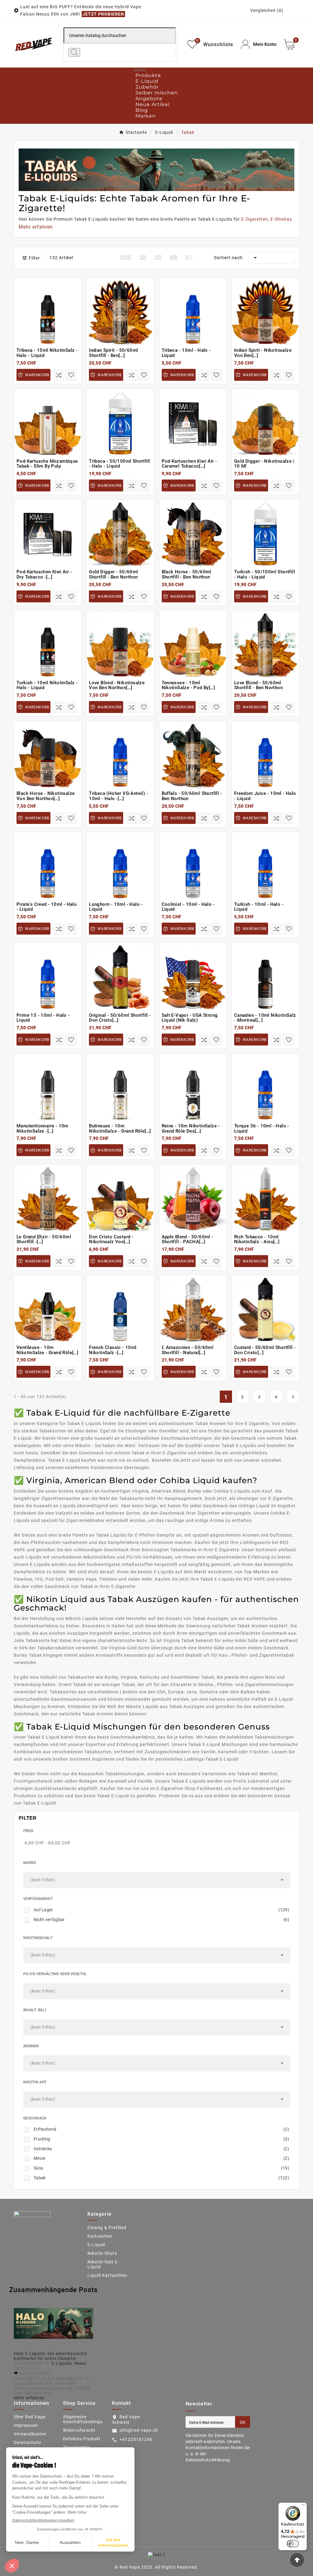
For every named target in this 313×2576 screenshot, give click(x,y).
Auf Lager (161, 1910)
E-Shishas (281, 219)
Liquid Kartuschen (107, 2275)
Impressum (26, 2425)
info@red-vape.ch (139, 2430)
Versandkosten (30, 2434)
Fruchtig (161, 2139)
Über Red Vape (30, 2417)
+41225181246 (136, 2439)
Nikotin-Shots (102, 2253)
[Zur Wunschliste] (71, 375)
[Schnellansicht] (51, 331)
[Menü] (303, 2506)
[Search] (74, 52)
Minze (161, 2158)
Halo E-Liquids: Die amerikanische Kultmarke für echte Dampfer (50, 2356)
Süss (161, 2168)
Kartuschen (100, 2236)
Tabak (161, 2178)
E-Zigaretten (255, 219)
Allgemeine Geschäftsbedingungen (88, 2419)
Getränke (161, 2149)
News (80, 2363)
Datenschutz (28, 2442)
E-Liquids (62, 2363)
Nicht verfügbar (161, 1920)
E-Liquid (96, 2245)
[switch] (293, 2544)
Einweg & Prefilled (107, 2228)
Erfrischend (161, 2129)
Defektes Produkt (82, 2439)
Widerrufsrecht (79, 2430)
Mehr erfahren (29, 2398)
